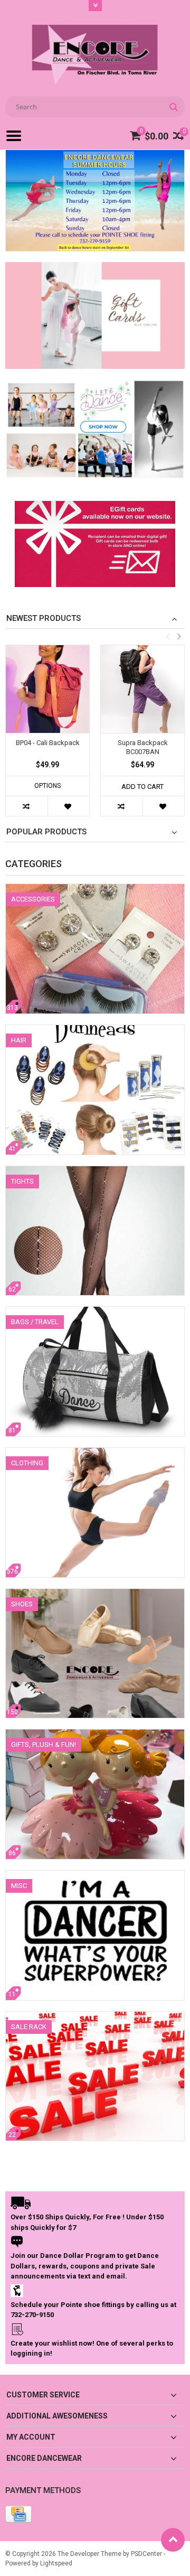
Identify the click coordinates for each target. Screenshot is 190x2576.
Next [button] (179, 636)
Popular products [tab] (46, 832)
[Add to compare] (27, 806)
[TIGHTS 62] (95, 1171)
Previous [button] (168, 636)
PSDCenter (146, 2554)
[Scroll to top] (173, 2540)
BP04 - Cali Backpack (48, 743)
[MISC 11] (95, 1876)
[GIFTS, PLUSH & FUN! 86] (95, 1735)
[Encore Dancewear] (95, 54)
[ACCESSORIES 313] (95, 889)
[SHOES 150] (95, 1594)
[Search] (173, 107)
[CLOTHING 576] (95, 1453)
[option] (47, 736)
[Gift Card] (95, 508)
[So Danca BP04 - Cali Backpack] (47, 689)
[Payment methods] (18, 2514)
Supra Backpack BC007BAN (143, 747)
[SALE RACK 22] (95, 2017)
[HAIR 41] (95, 1030)
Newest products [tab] (44, 618)
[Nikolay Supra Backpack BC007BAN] (142, 689)
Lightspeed (56, 2563)
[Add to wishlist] (68, 806)
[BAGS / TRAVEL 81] (95, 1312)
